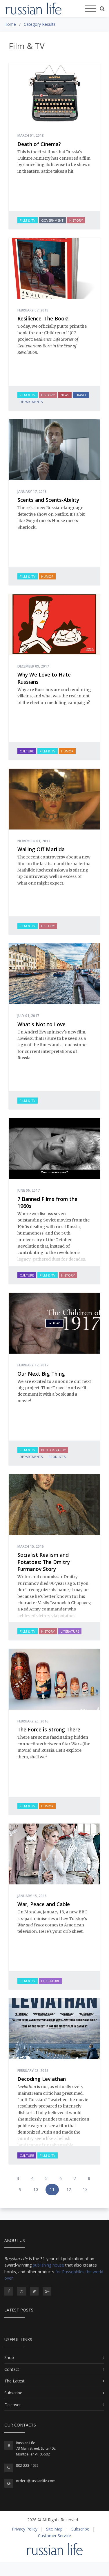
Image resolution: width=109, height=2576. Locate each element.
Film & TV (28, 220)
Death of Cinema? (39, 144)
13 (85, 2189)
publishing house (48, 2265)
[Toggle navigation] (91, 9)
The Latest (14, 2381)
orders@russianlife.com (36, 2481)
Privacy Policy (25, 2529)
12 (69, 2189)
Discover (13, 2405)
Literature (70, 1631)
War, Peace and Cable (44, 1904)
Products (57, 1457)
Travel (81, 395)
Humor (47, 576)
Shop (9, 2357)
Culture (27, 751)
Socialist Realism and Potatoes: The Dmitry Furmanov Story (44, 1562)
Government (52, 220)
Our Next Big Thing (41, 1374)
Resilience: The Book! (43, 318)
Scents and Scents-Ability (48, 500)
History (76, 220)
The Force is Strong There (49, 1729)
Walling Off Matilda (41, 849)
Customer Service (54, 2536)
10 (36, 2189)
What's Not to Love (41, 1024)
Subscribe (13, 2393)
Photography (53, 1450)
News (65, 395)
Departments (31, 402)
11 (52, 2189)
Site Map (54, 2529)
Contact (12, 2369)
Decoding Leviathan (42, 2079)
